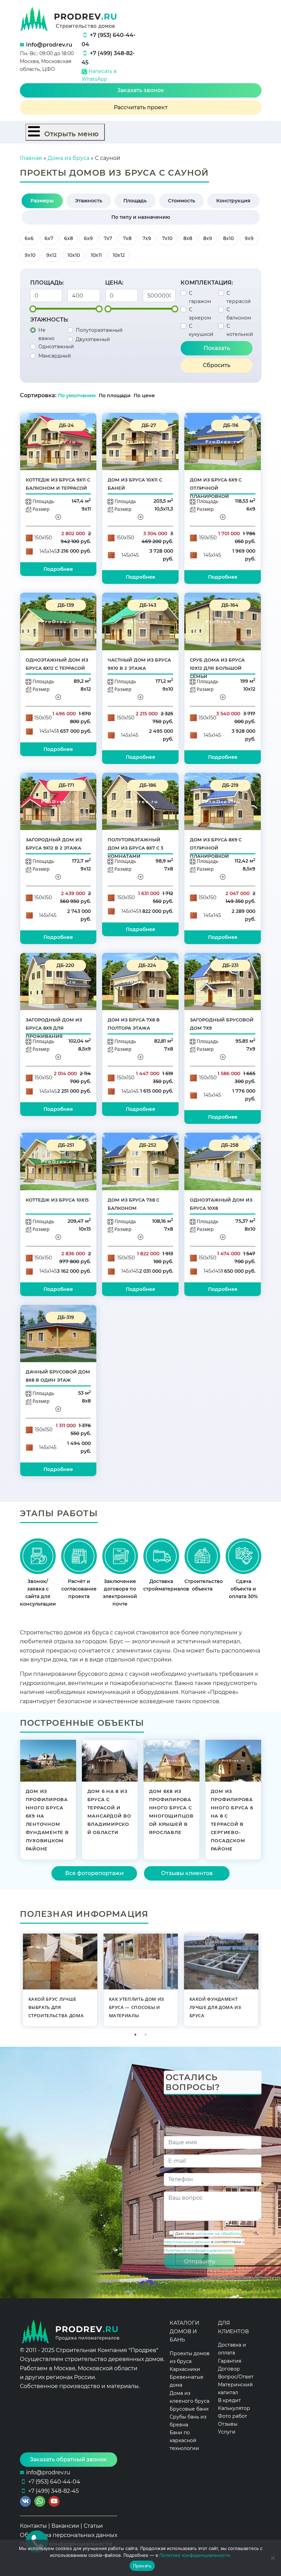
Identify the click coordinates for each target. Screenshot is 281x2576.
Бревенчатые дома (187, 2381)
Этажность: (49, 320)
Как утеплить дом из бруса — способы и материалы (137, 2007)
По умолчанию (77, 395)
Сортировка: (38, 395)
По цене (144, 395)
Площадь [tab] (135, 201)
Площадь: (47, 283)
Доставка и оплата (232, 2349)
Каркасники (185, 2369)
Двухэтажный (93, 339)
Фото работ (233, 2416)
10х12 (119, 255)
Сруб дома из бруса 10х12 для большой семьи (217, 668)
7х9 (147, 238)
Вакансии (65, 2526)
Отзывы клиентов (187, 1873)
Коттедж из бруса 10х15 (57, 1200)
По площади (115, 395)
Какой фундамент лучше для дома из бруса (215, 2007)
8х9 (208, 238)
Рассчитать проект (141, 107)
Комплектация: (207, 283)
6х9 (88, 238)
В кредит (229, 2400)
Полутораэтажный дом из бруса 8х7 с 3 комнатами (136, 848)
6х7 (49, 238)
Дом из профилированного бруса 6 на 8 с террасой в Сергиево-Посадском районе (232, 1820)
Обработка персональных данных (69, 2535)
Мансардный (55, 356)
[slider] (33, 309)
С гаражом (200, 297)
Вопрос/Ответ (236, 2377)
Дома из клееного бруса (190, 2397)
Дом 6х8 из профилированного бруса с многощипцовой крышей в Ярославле (171, 1812)
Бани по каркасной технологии (184, 2440)
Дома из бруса (69, 158)
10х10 (74, 255)
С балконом (239, 314)
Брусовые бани (189, 2409)
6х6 (29, 238)
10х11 (96, 255)
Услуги (227, 2432)
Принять (142, 2566)
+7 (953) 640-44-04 (54, 2482)
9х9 (249, 238)
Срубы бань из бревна (188, 2421)
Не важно (46, 334)
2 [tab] (146, 2035)
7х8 (127, 238)
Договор (229, 2369)
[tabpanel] (60, 1980)
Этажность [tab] (89, 201)
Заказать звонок (141, 90)
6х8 (69, 238)
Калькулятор (234, 2408)
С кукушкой (201, 330)
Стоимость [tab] (181, 201)
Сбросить (217, 365)
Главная (31, 158)
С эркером (200, 314)
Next (267, 1980)
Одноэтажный (56, 347)
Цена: (114, 283)
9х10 (30, 255)
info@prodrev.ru (49, 45)
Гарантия (230, 2361)
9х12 (51, 255)
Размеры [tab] (42, 201)
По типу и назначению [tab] (141, 217)
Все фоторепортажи (94, 1873)
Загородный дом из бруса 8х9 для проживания (54, 1028)
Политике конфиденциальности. (195, 2555)
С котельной (240, 330)
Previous (15, 1980)
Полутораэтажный (99, 330)
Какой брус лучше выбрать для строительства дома (56, 2007)
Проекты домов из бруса (190, 2357)
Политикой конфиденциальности (198, 2250)
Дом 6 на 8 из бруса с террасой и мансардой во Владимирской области (109, 1812)
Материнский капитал (235, 2389)
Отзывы (228, 2424)
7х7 (108, 238)
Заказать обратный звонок (68, 2459)
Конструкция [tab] (233, 201)
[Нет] (272, 2558)
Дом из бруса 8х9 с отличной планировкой (216, 848)
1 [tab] (135, 2035)
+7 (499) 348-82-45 (53, 2491)
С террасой (239, 297)
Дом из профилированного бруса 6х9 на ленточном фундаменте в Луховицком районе (47, 1820)
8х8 (188, 238)
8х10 (228, 238)
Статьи (93, 2526)
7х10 (167, 238)
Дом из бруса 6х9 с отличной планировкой (216, 488)
